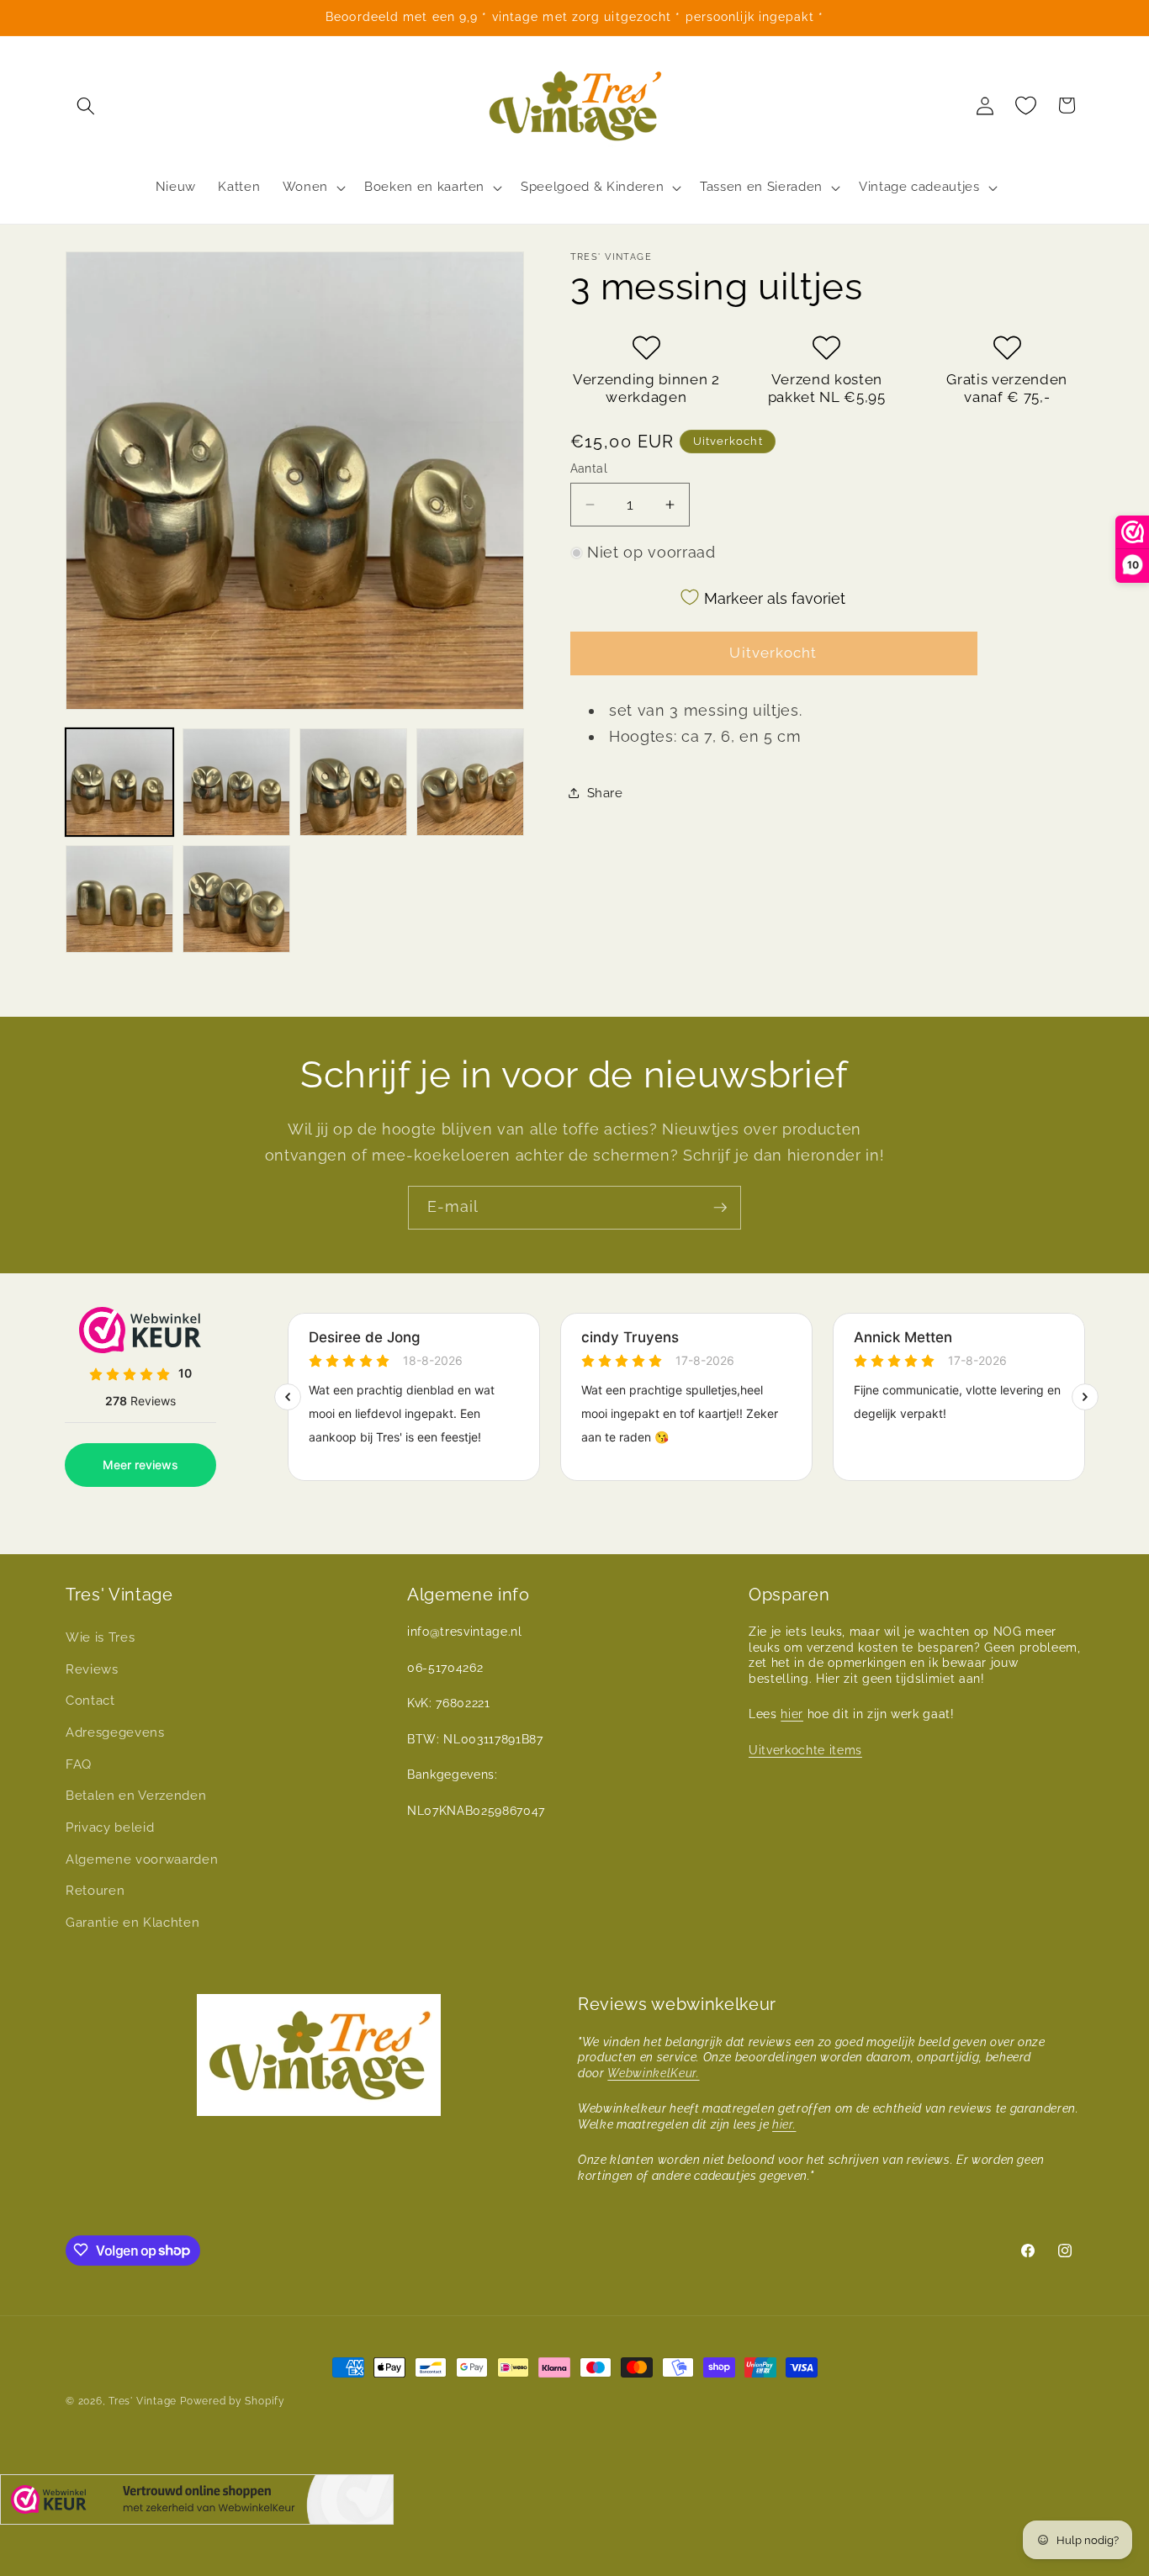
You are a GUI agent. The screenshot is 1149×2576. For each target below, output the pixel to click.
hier (792, 1715)
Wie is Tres (100, 1638)
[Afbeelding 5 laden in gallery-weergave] (119, 899)
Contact (90, 1701)
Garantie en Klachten (132, 1923)
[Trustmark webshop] (197, 2503)
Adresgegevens (115, 1732)
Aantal (589, 468)
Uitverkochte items (805, 1750)
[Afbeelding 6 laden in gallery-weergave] (236, 899)
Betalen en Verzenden (136, 1796)
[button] (86, 105)
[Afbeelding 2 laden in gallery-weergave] (236, 782)
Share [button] (605, 793)
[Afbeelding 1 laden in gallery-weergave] (119, 782)
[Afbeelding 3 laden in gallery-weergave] (353, 782)
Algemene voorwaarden (142, 1859)
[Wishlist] (1026, 105)
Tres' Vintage (143, 2401)
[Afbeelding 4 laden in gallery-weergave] (470, 782)
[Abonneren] (720, 1208)
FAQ (79, 1764)
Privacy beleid (110, 1828)
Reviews (92, 1669)
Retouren (95, 1891)
